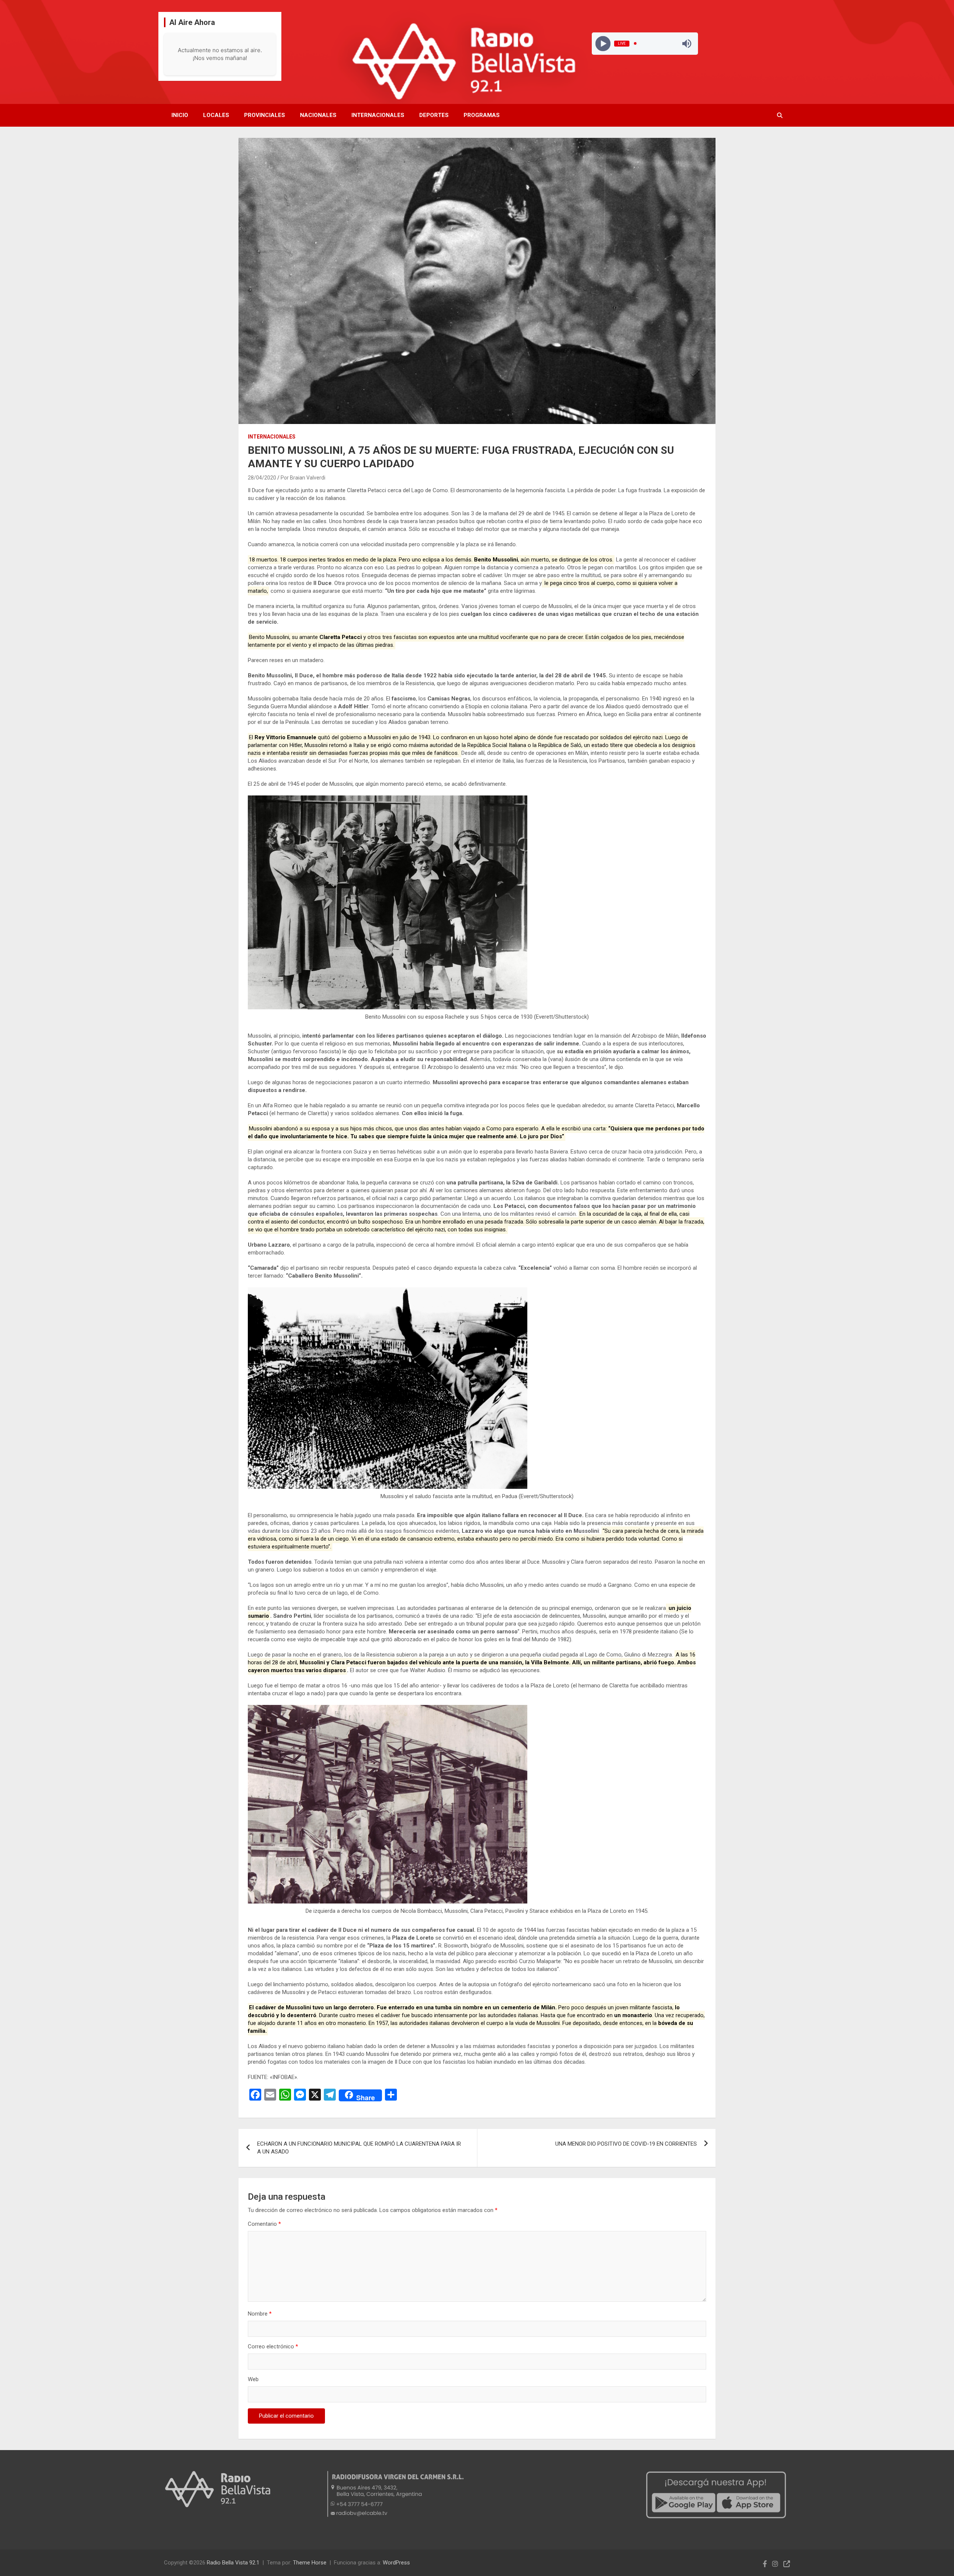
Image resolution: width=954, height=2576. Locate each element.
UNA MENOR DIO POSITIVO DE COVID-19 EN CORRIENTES (626, 2144)
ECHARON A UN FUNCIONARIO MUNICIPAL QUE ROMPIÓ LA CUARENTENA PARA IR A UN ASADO (359, 2148)
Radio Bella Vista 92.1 (233, 2563)
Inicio (180, 115)
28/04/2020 (262, 478)
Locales (216, 115)
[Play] (603, 43)
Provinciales (265, 115)
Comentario (264, 2224)
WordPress (396, 2563)
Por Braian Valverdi (303, 478)
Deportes (434, 115)
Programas (482, 115)
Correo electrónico (273, 2346)
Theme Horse (310, 2563)
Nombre (260, 2314)
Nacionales (318, 115)
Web (253, 2379)
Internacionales (378, 115)
